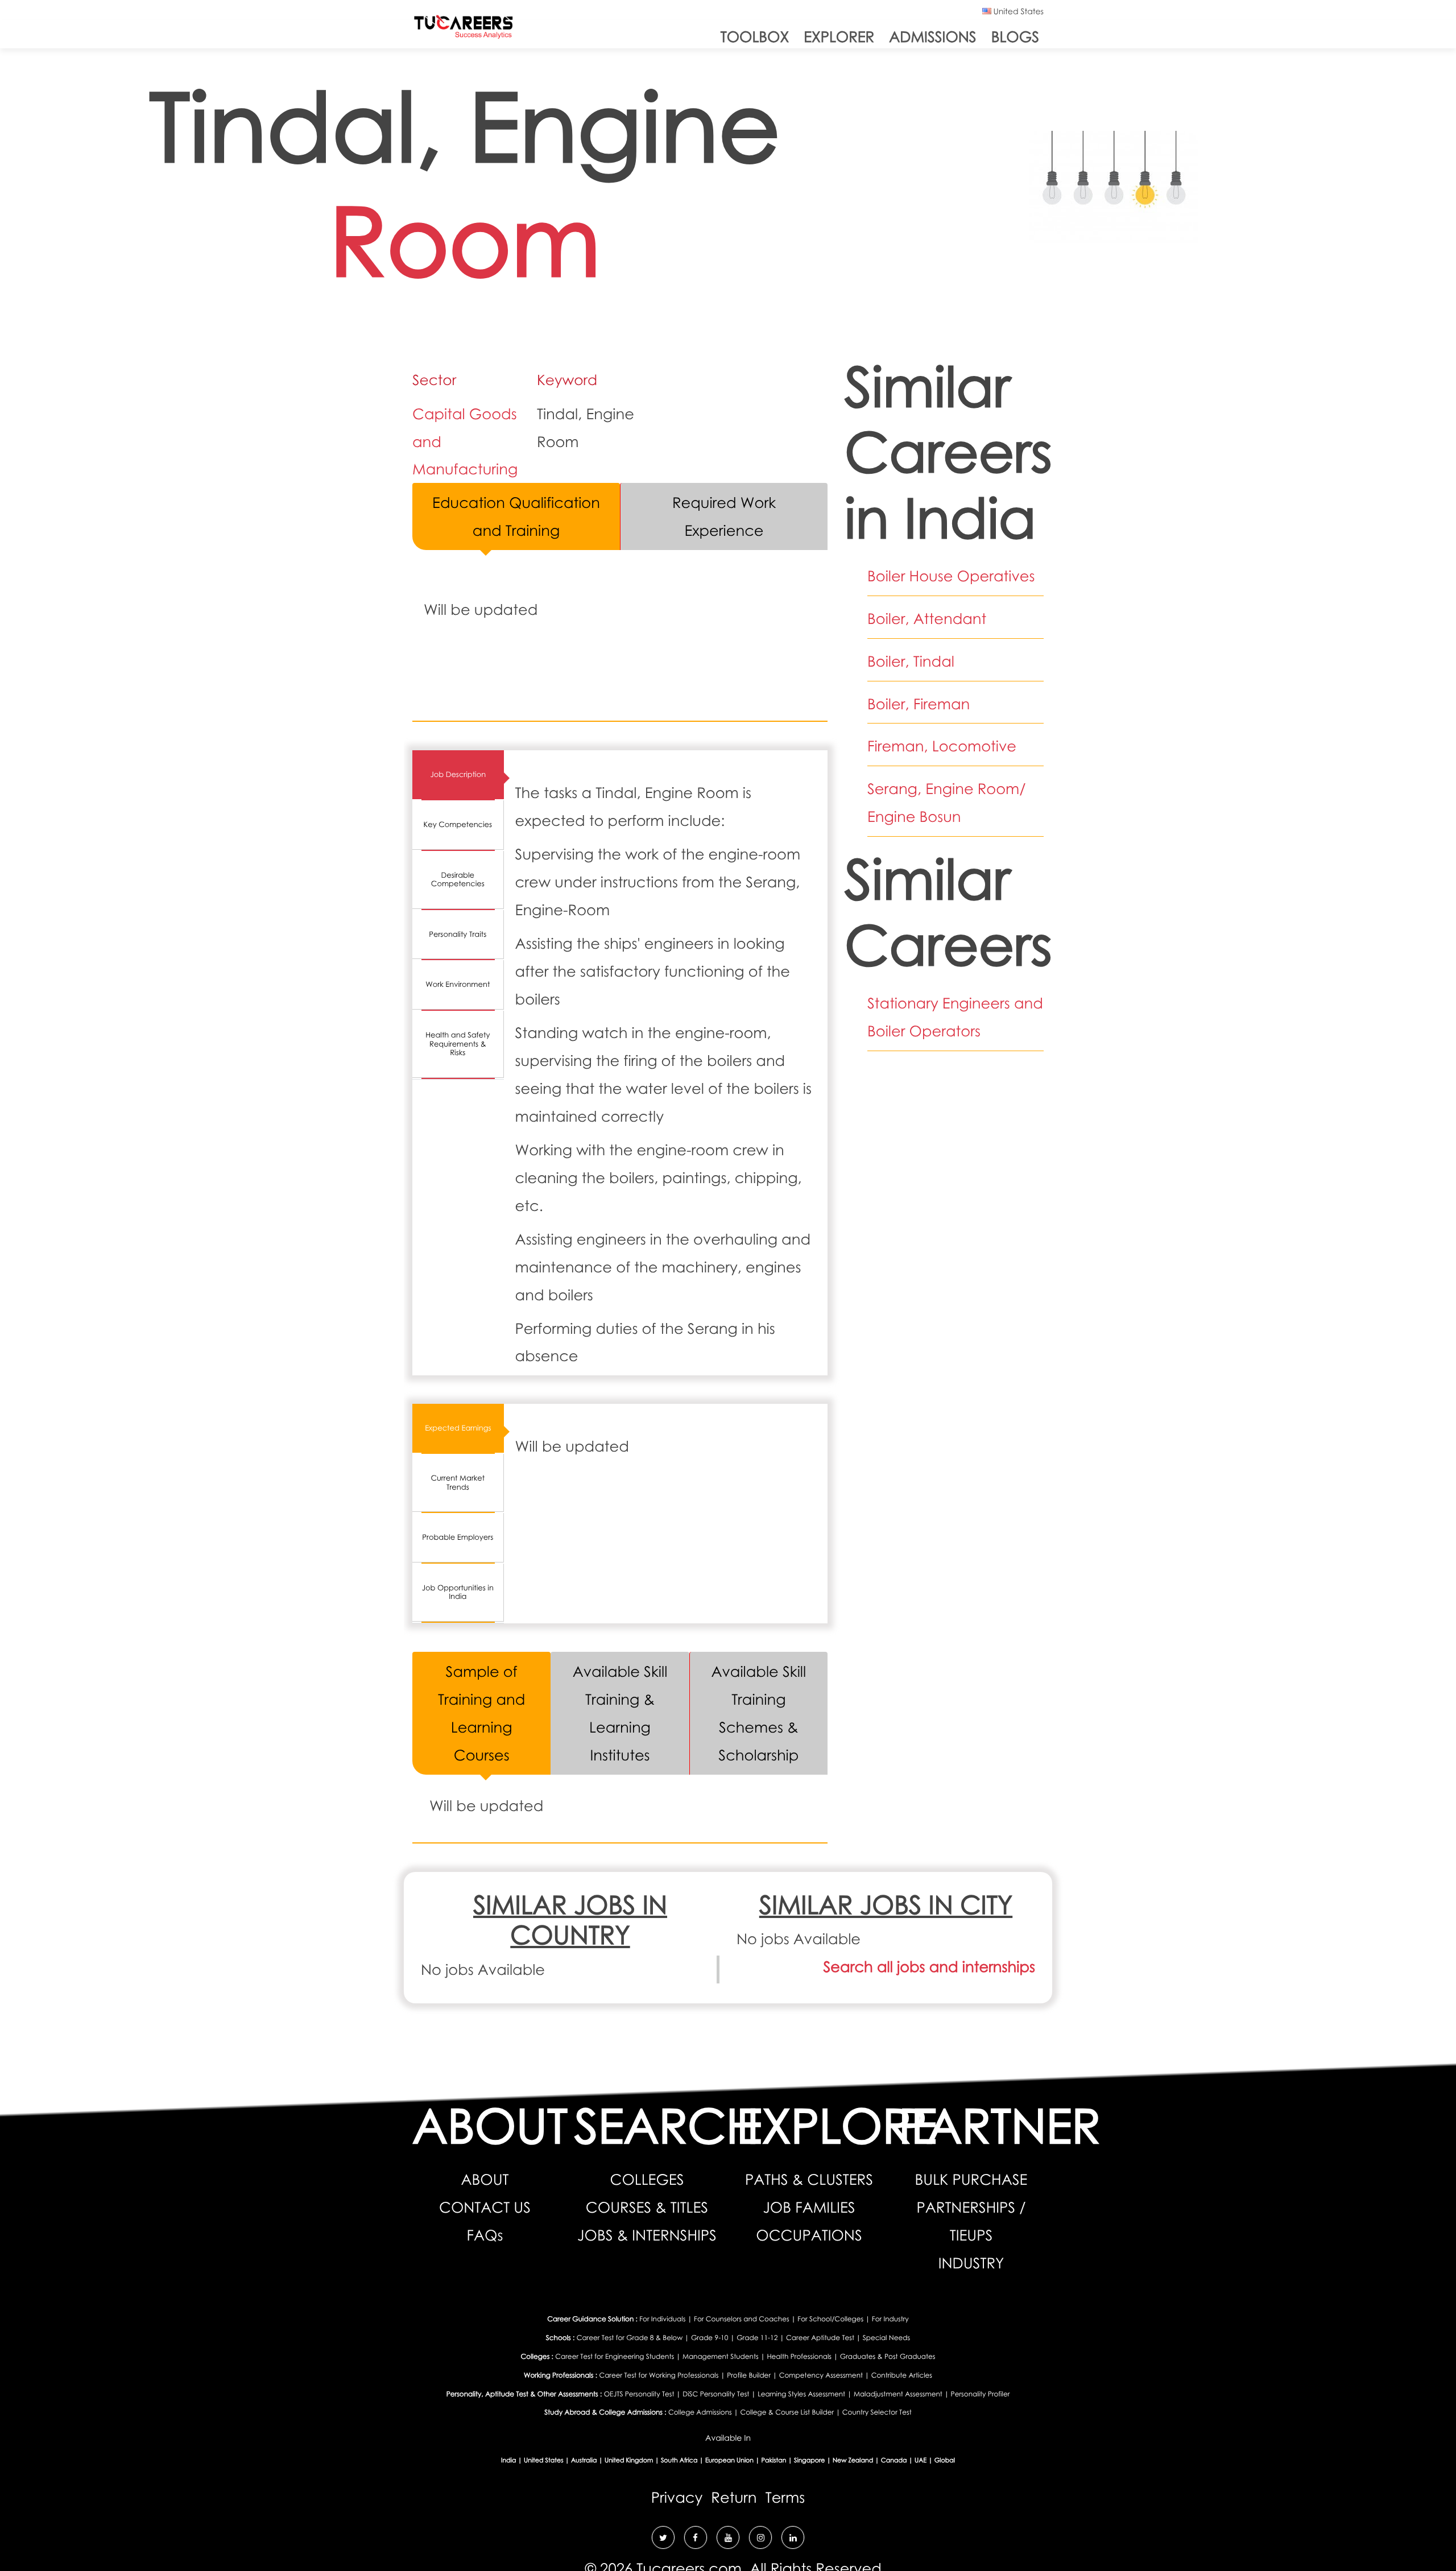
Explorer (839, 36)
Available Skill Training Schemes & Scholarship (759, 1713)
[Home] (464, 29)
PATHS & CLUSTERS (809, 2179)
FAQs (485, 2235)
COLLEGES (647, 2179)
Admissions (932, 36)
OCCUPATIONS (809, 2235)
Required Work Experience (724, 516)
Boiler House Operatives (951, 576)
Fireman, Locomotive (942, 746)
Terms (785, 2497)
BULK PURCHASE (971, 2179)
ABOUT (485, 2179)
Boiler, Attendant (927, 618)
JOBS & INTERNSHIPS (647, 2235)
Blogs (1015, 36)
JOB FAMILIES (809, 2207)
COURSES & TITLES (647, 2207)
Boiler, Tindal (911, 661)
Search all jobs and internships (929, 1966)
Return (734, 2497)
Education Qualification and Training (516, 516)
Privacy (677, 2497)
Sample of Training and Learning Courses (481, 1713)
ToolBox (755, 36)
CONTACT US (485, 2207)
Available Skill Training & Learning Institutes (620, 1713)
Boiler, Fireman (919, 704)
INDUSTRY (971, 2263)
